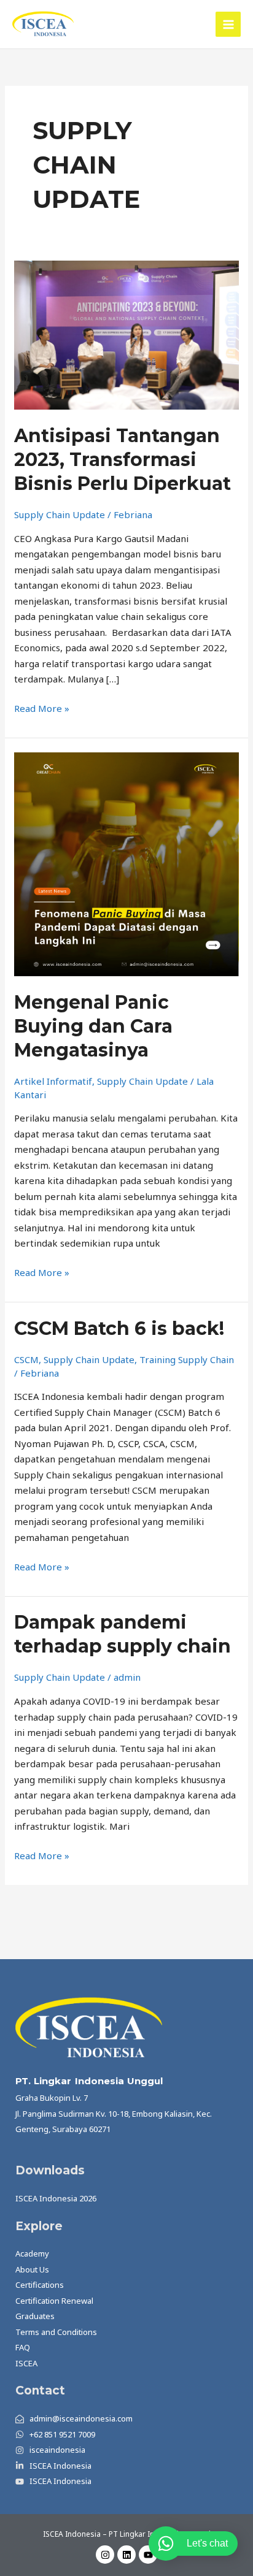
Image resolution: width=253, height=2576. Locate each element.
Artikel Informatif (53, 1081)
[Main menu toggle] (228, 24)
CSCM (26, 1359)
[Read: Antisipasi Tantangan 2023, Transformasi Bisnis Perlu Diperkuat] (126, 334)
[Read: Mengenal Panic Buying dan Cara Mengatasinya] (126, 863)
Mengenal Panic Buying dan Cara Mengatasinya (93, 1026)
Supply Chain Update (60, 514)
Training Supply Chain (187, 1359)
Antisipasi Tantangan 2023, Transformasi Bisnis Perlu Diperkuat (123, 460)
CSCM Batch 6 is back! (119, 1328)
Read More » (42, 708)
